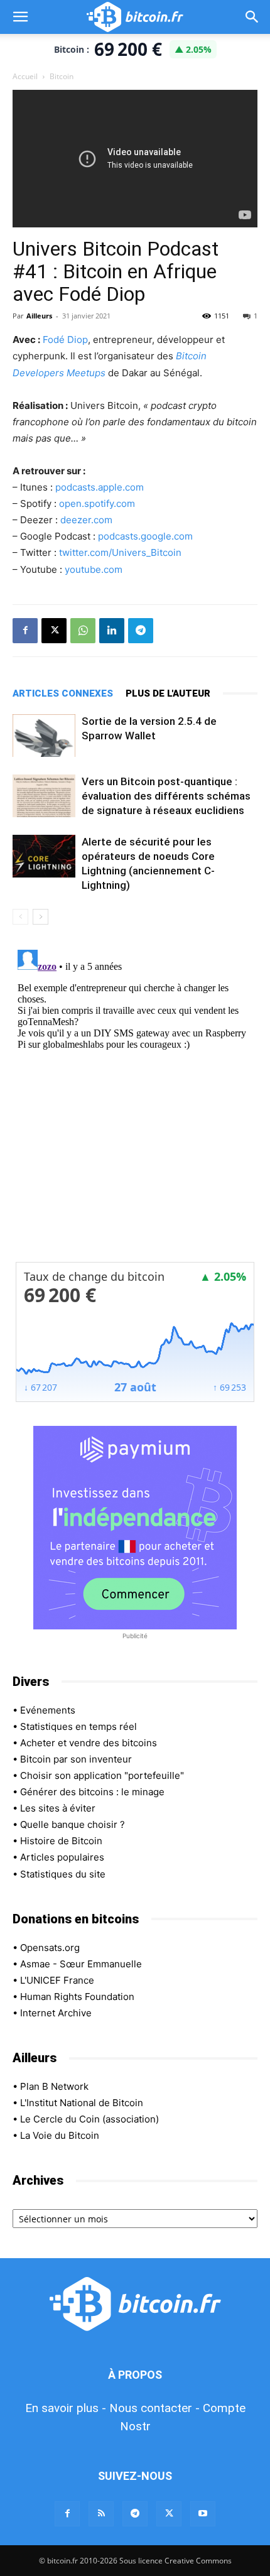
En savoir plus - (66, 2408)
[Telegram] (141, 631)
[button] (20, 17)
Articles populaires (62, 1857)
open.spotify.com (97, 503)
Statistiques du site (63, 1874)
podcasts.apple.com (100, 487)
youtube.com (94, 569)
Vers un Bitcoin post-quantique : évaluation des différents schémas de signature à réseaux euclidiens (166, 796)
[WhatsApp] (83, 631)
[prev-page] (20, 917)
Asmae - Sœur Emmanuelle (81, 1964)
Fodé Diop (65, 340)
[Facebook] (25, 631)
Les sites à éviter (58, 1808)
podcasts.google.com (145, 536)
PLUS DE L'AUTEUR (168, 693)
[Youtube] (203, 2514)
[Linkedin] (112, 631)
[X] (54, 631)
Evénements (48, 1710)
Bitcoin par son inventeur (76, 1759)
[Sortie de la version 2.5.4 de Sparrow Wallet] (44, 736)
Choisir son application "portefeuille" (102, 1775)
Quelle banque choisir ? (73, 1824)
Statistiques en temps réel (78, 1726)
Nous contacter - (154, 2408)
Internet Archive (56, 2013)
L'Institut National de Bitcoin (82, 2103)
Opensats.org (50, 1948)
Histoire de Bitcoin (61, 1841)
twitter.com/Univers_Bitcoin (120, 552)
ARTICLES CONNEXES (63, 693)
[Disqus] (135, 1102)
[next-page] (40, 917)
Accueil (25, 76)
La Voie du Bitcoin (60, 2135)
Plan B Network (54, 2086)
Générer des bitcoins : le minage (92, 1792)
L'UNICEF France (57, 1980)
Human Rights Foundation (77, 1997)
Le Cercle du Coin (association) (89, 2119)
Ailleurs (39, 316)
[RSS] (101, 2514)
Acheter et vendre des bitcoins (89, 1743)
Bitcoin (62, 76)
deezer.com (86, 520)
